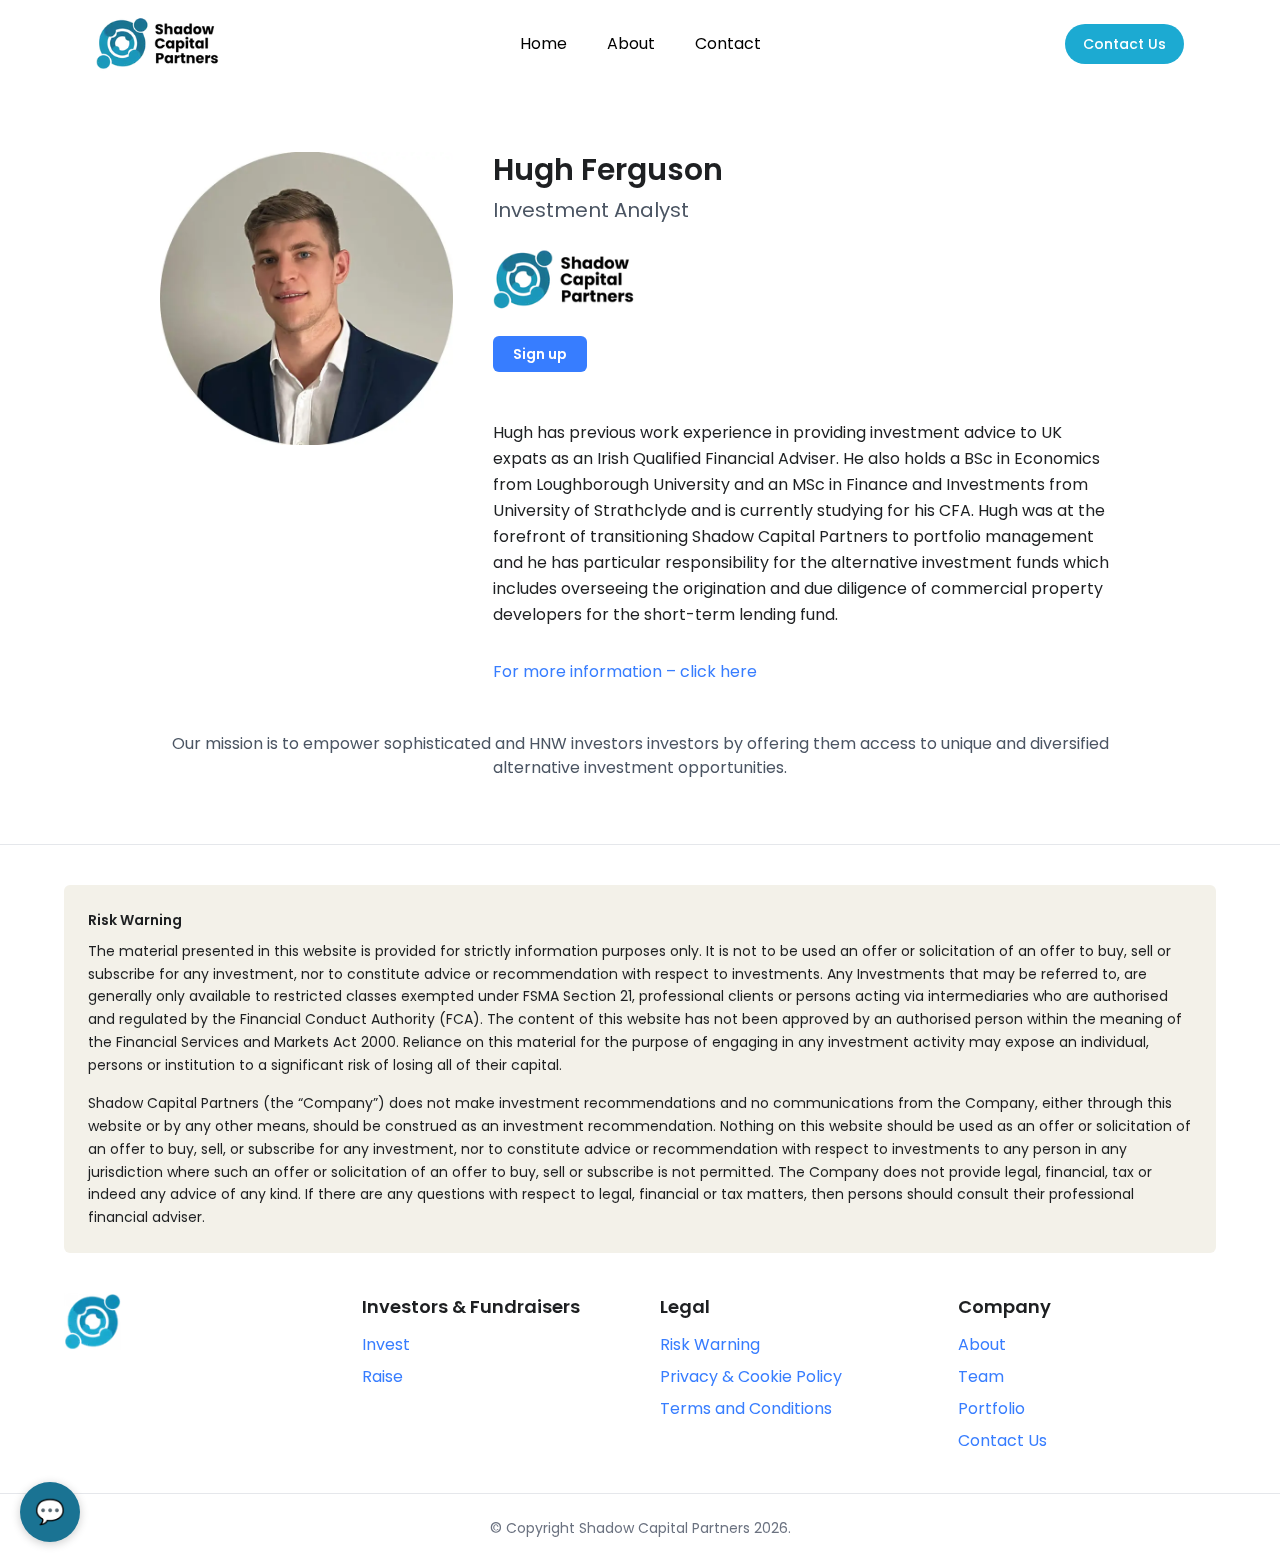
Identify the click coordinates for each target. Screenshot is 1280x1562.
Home (543, 43)
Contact (728, 43)
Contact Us (1124, 44)
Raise (382, 1376)
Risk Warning (710, 1344)
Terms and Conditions (746, 1408)
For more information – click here (625, 671)
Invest (386, 1344)
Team (981, 1376)
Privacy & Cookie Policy (751, 1376)
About (631, 43)
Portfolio (991, 1408)
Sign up (540, 354)
